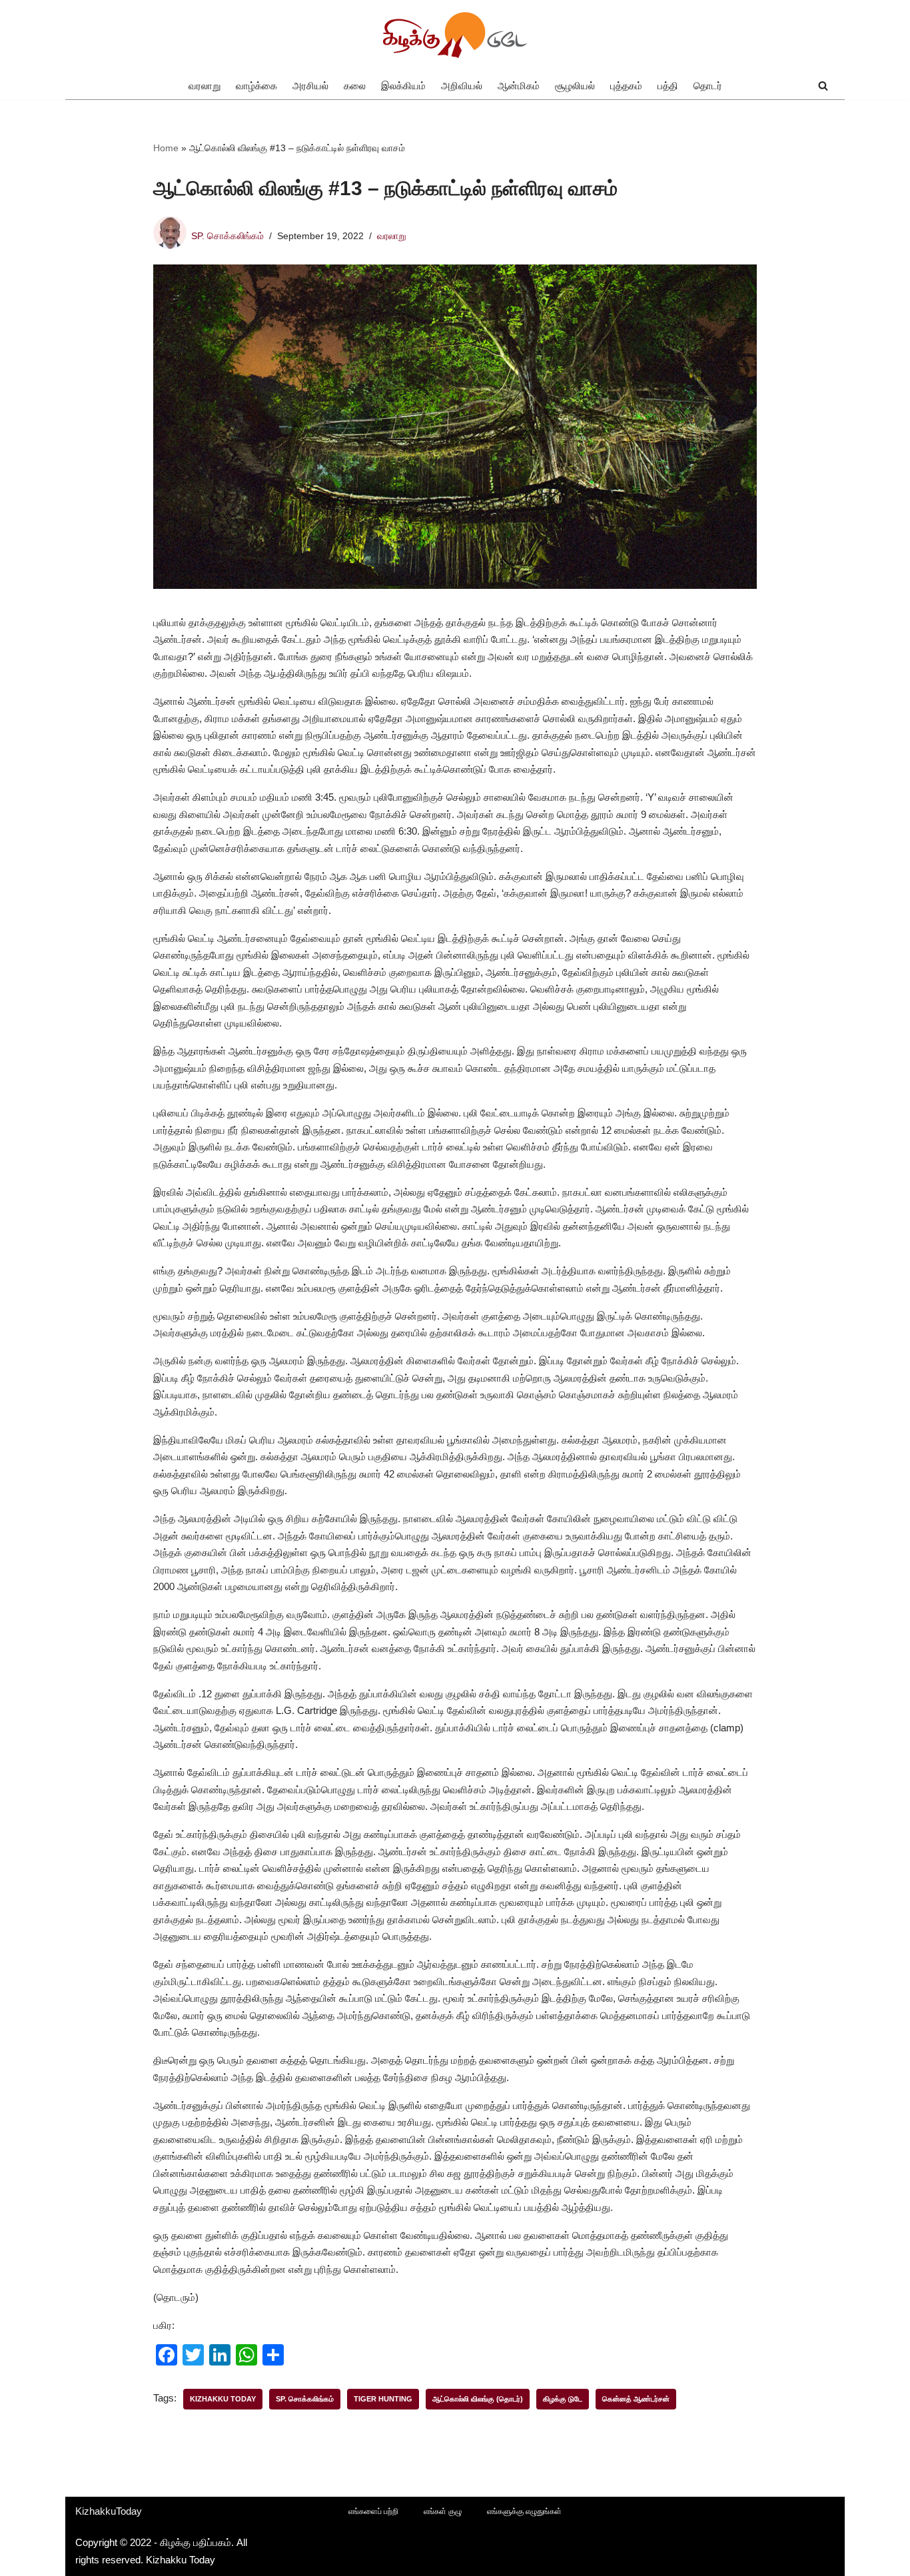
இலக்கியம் (403, 86)
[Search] (823, 86)
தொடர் (708, 86)
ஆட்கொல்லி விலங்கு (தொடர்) (478, 2399)
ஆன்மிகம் (519, 86)
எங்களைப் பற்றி (373, 2511)
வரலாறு (205, 86)
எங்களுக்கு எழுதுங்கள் (524, 2511)
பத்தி (668, 86)
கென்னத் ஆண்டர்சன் (636, 2399)
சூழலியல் (575, 86)
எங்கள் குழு (443, 2511)
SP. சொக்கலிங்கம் (227, 236)
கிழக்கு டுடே (563, 2399)
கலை (355, 86)
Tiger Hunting (383, 2399)
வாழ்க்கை (256, 86)
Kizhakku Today (223, 2399)
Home (166, 148)
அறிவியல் (462, 86)
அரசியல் (310, 86)
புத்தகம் (626, 86)
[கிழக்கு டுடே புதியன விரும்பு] (455, 36)
